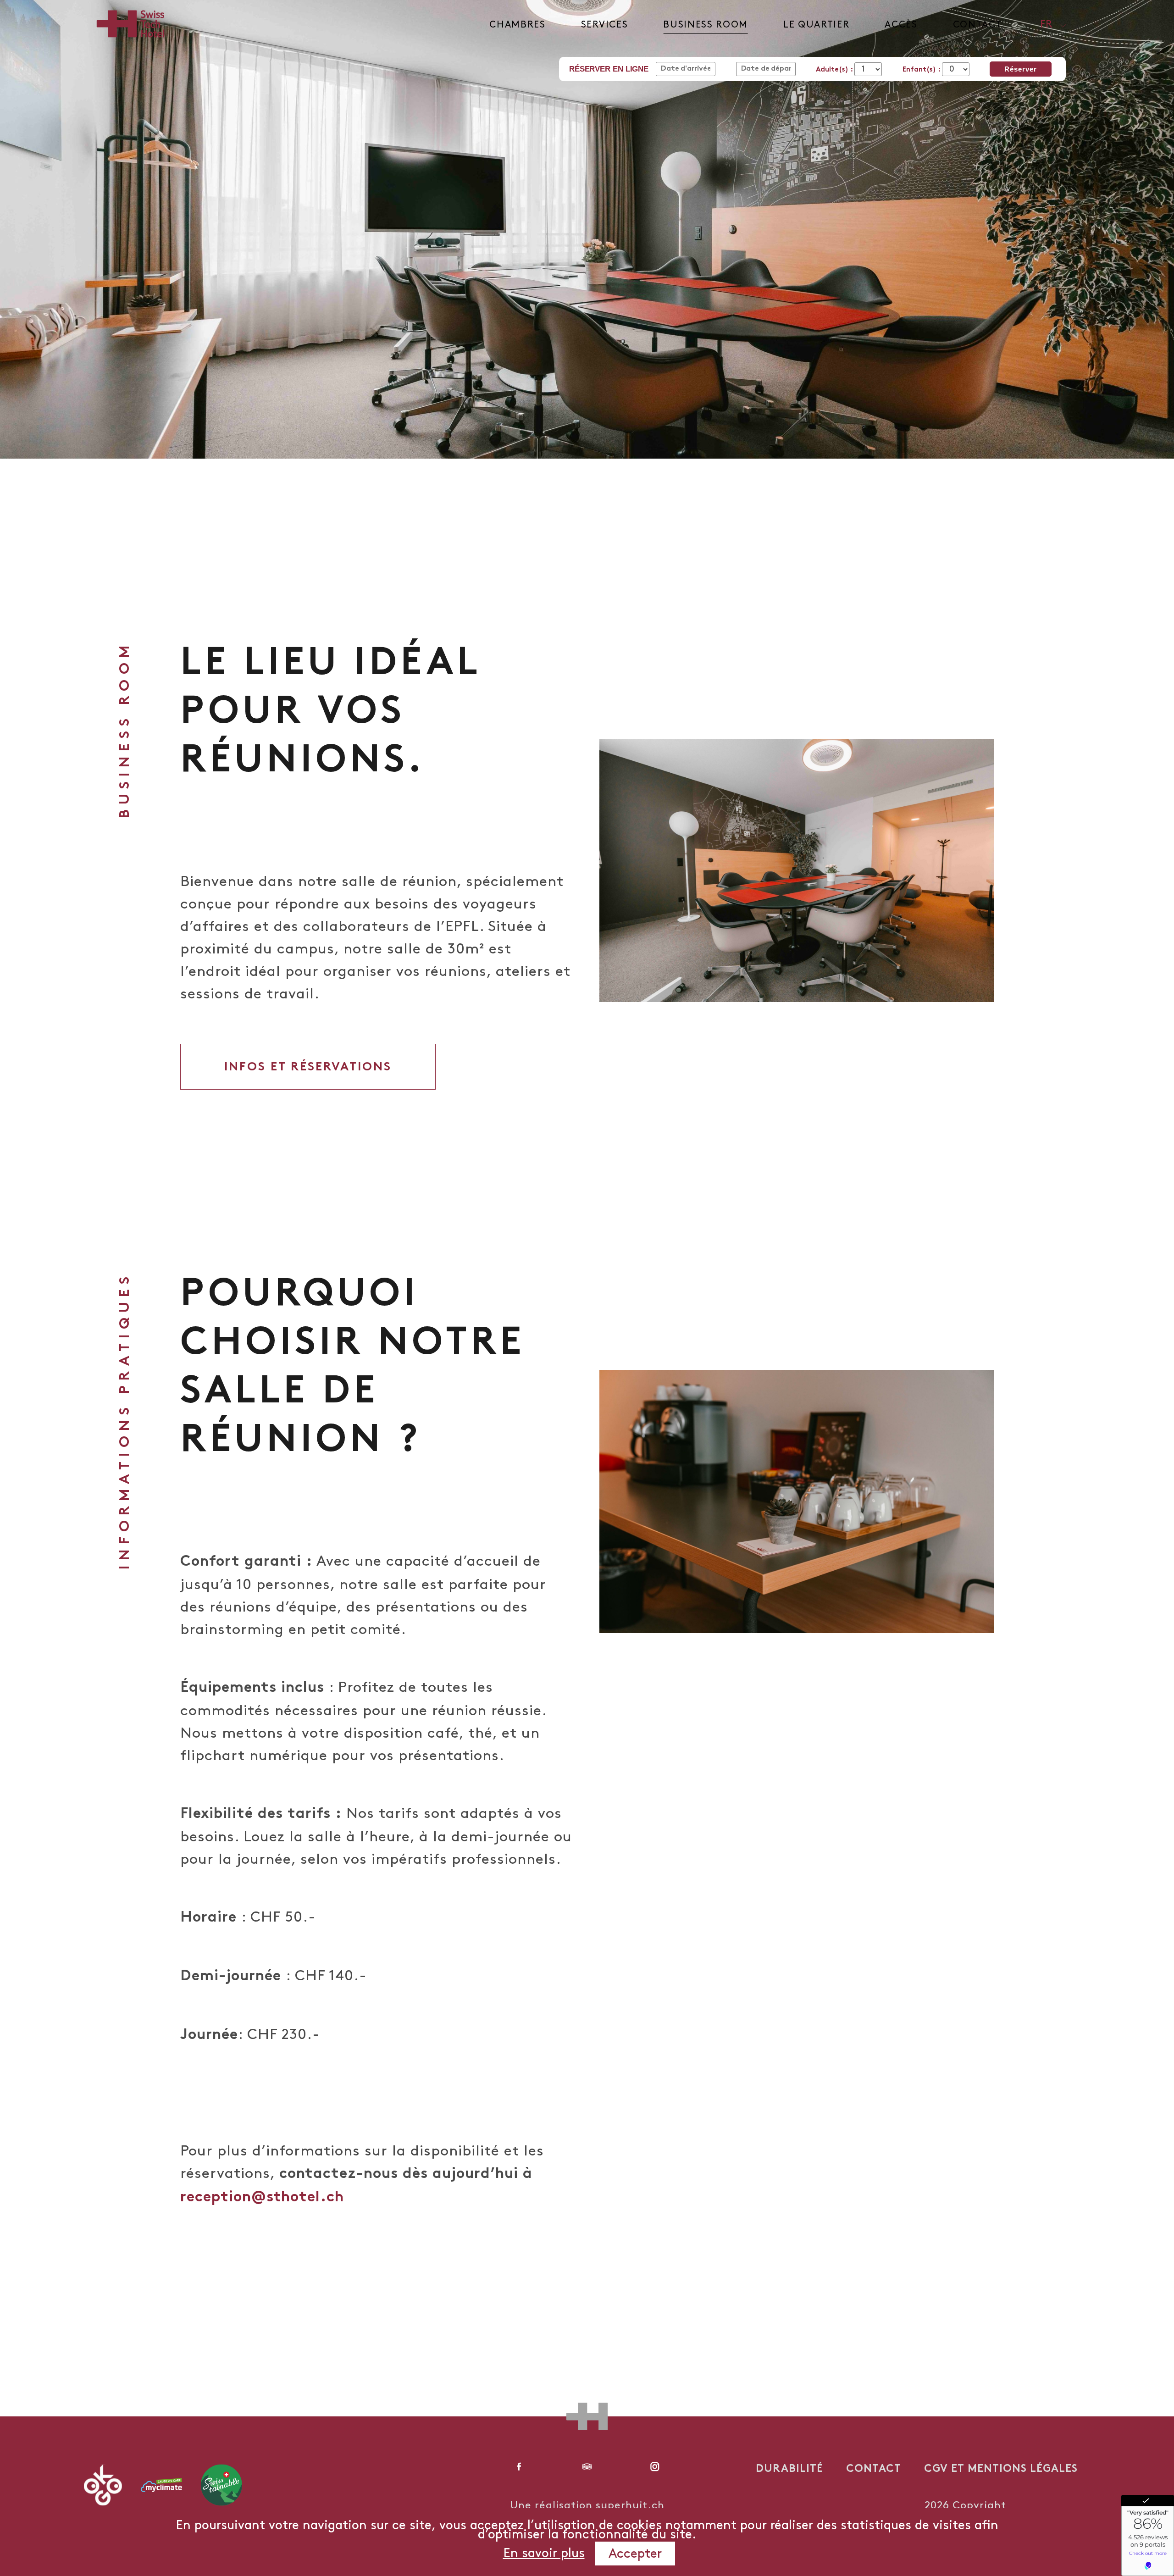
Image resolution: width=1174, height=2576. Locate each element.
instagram (655, 2466)
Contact (978, 25)
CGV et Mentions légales (1001, 2470)
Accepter (635, 2554)
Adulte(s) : (835, 70)
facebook (519, 2466)
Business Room (706, 25)
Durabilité (789, 2470)
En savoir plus (544, 2554)
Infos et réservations (308, 1068)
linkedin (587, 2466)
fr (1046, 25)
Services (604, 25)
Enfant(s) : (922, 70)
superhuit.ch (630, 2506)
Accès (901, 25)
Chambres (517, 25)
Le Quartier (816, 25)
